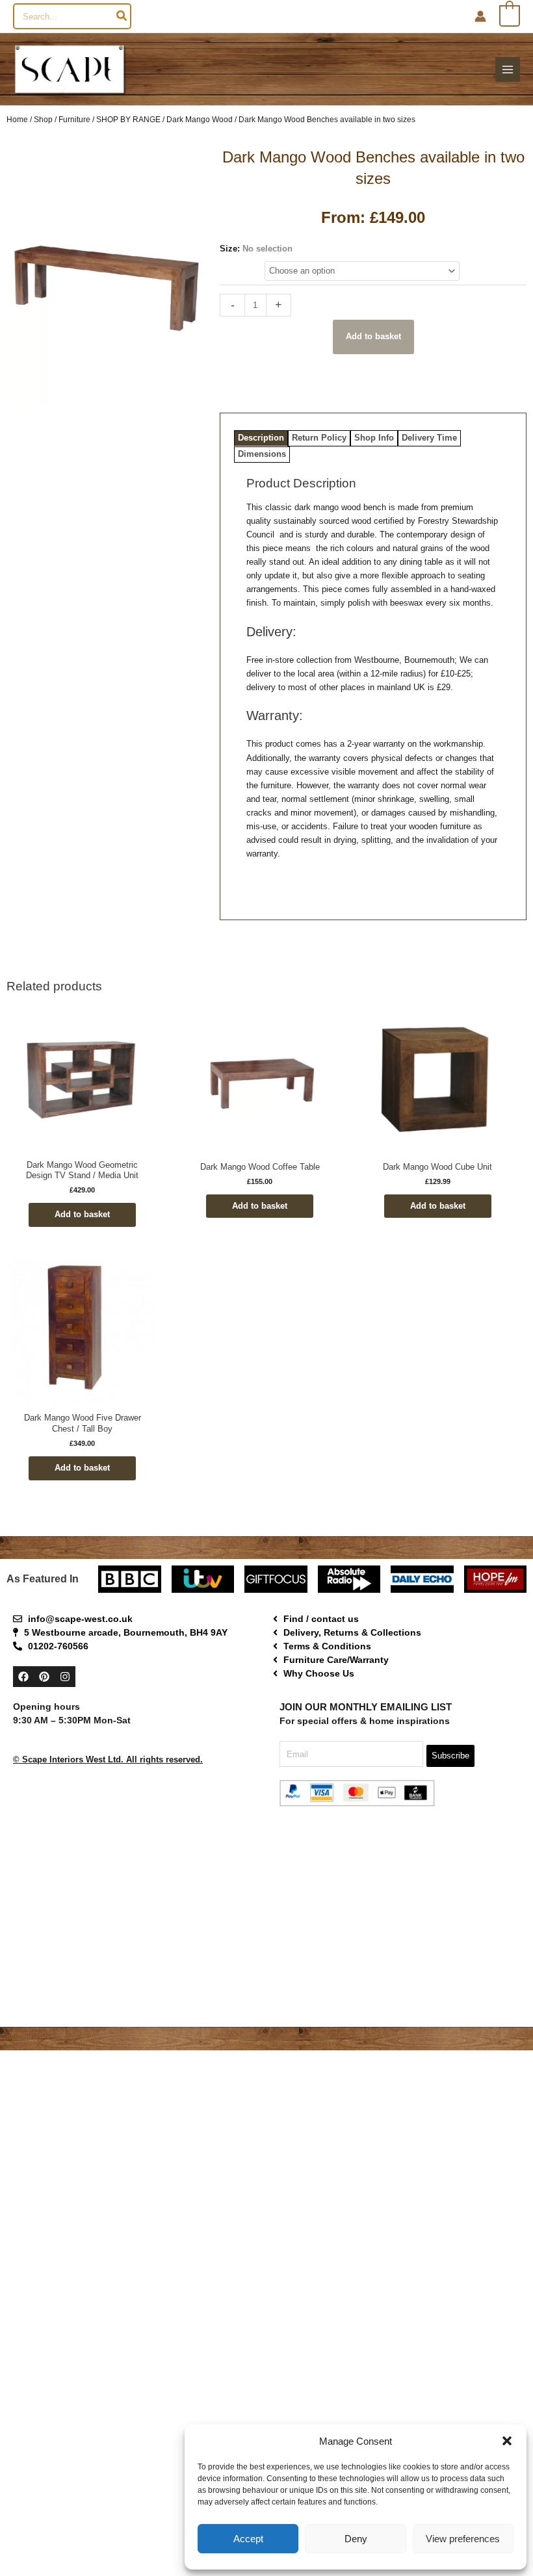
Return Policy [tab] (319, 438)
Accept (248, 2539)
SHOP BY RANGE (128, 119)
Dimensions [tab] (262, 454)
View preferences (463, 2539)
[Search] (122, 16)
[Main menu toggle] (508, 70)
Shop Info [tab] (374, 438)
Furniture (74, 119)
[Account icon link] (480, 16)
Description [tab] (261, 438)
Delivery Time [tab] (429, 438)
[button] (507, 2441)
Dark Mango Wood (200, 119)
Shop (43, 119)
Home (17, 119)
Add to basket (373, 336)
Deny (356, 2539)
